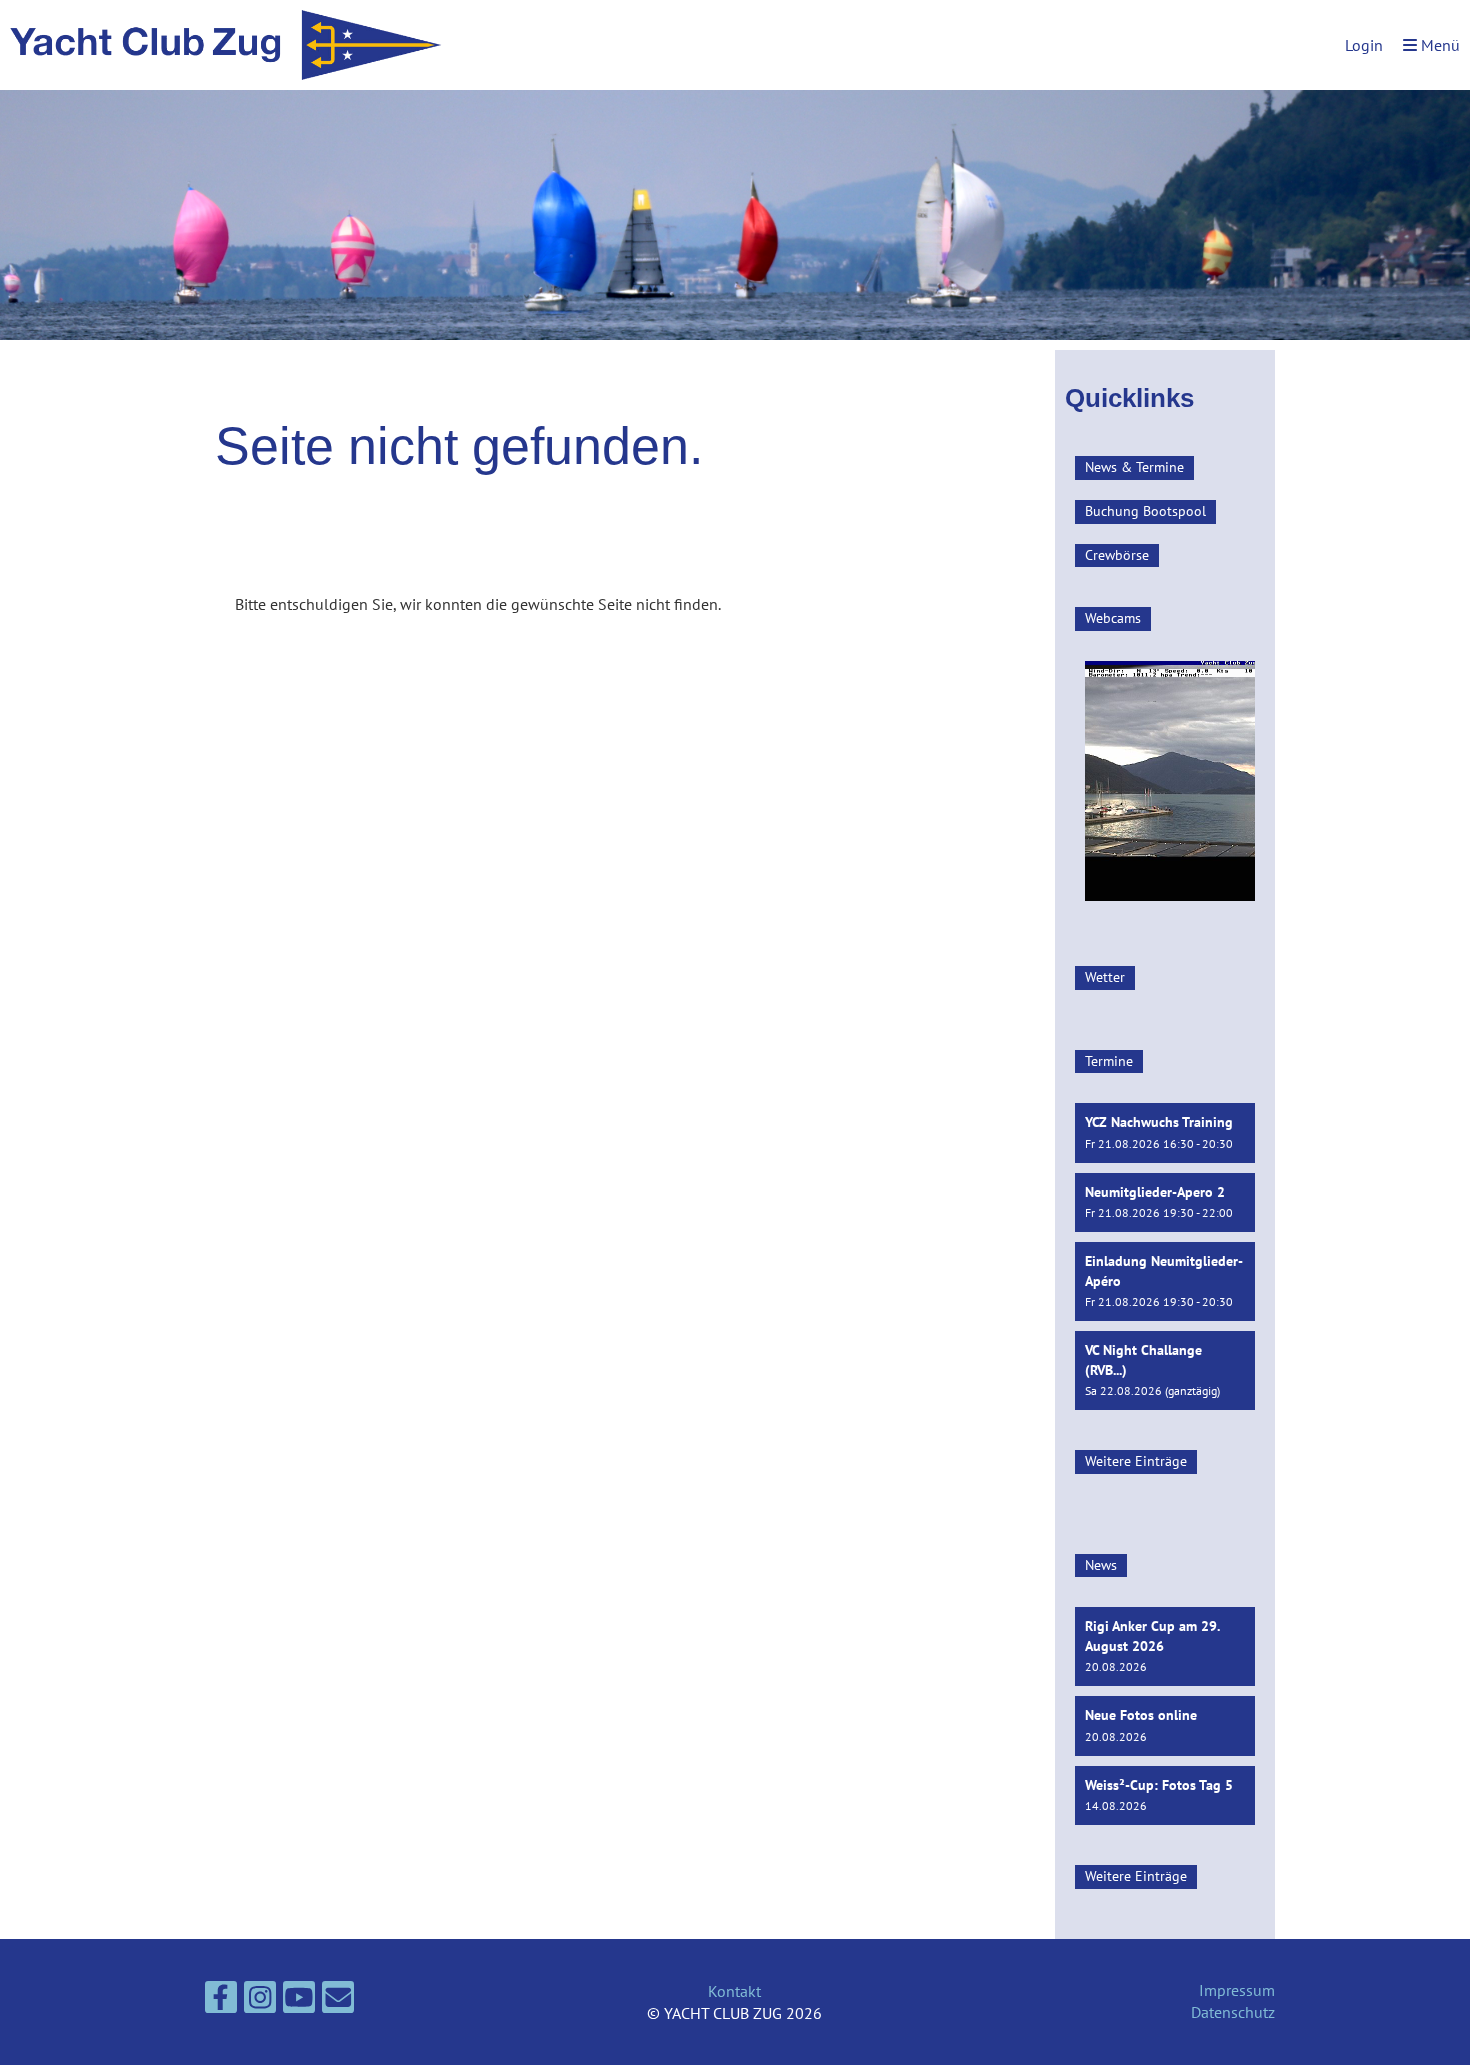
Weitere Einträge (1136, 1461)
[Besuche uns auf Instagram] (260, 2001)
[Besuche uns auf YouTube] (299, 2001)
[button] (1165, 1132)
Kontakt (734, 1991)
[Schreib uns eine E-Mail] (338, 2001)
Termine (1109, 1061)
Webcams (1113, 618)
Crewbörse (1117, 555)
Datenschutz (1233, 2012)
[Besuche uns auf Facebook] (221, 2001)
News (1101, 1565)
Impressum (1237, 1990)
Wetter (1105, 977)
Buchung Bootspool (1145, 511)
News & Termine (1134, 467)
